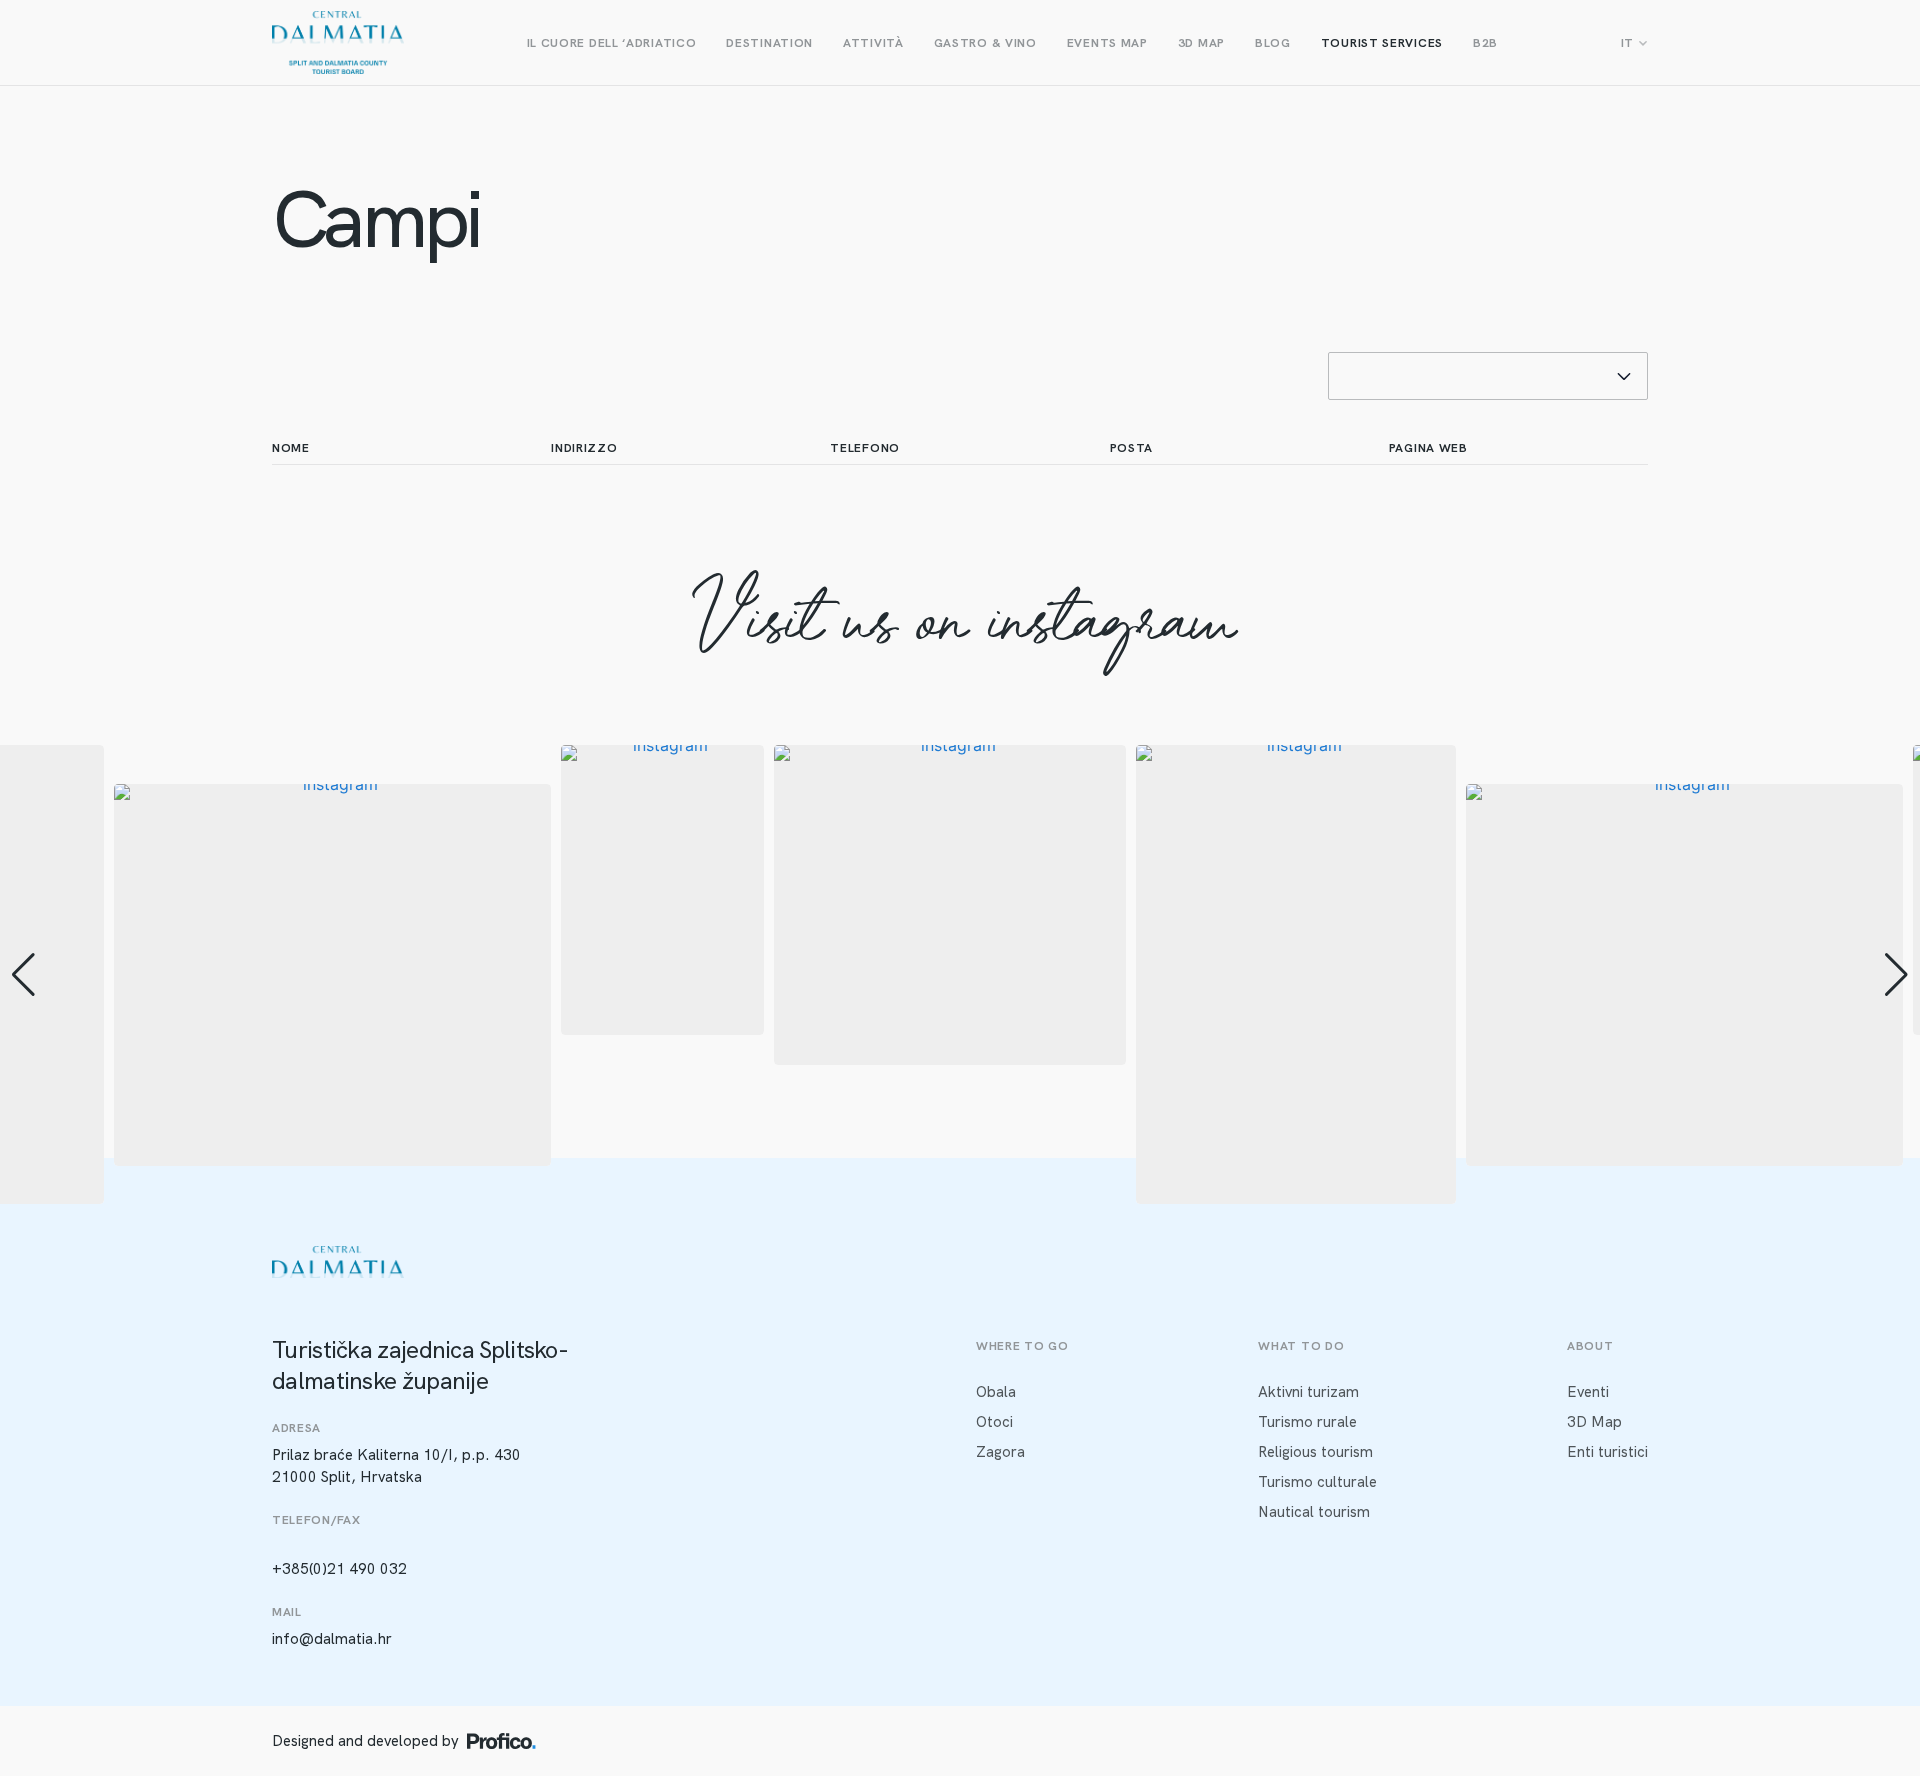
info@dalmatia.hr (332, 1639)
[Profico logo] (501, 1741)
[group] (332, 975)
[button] (960, 1190)
